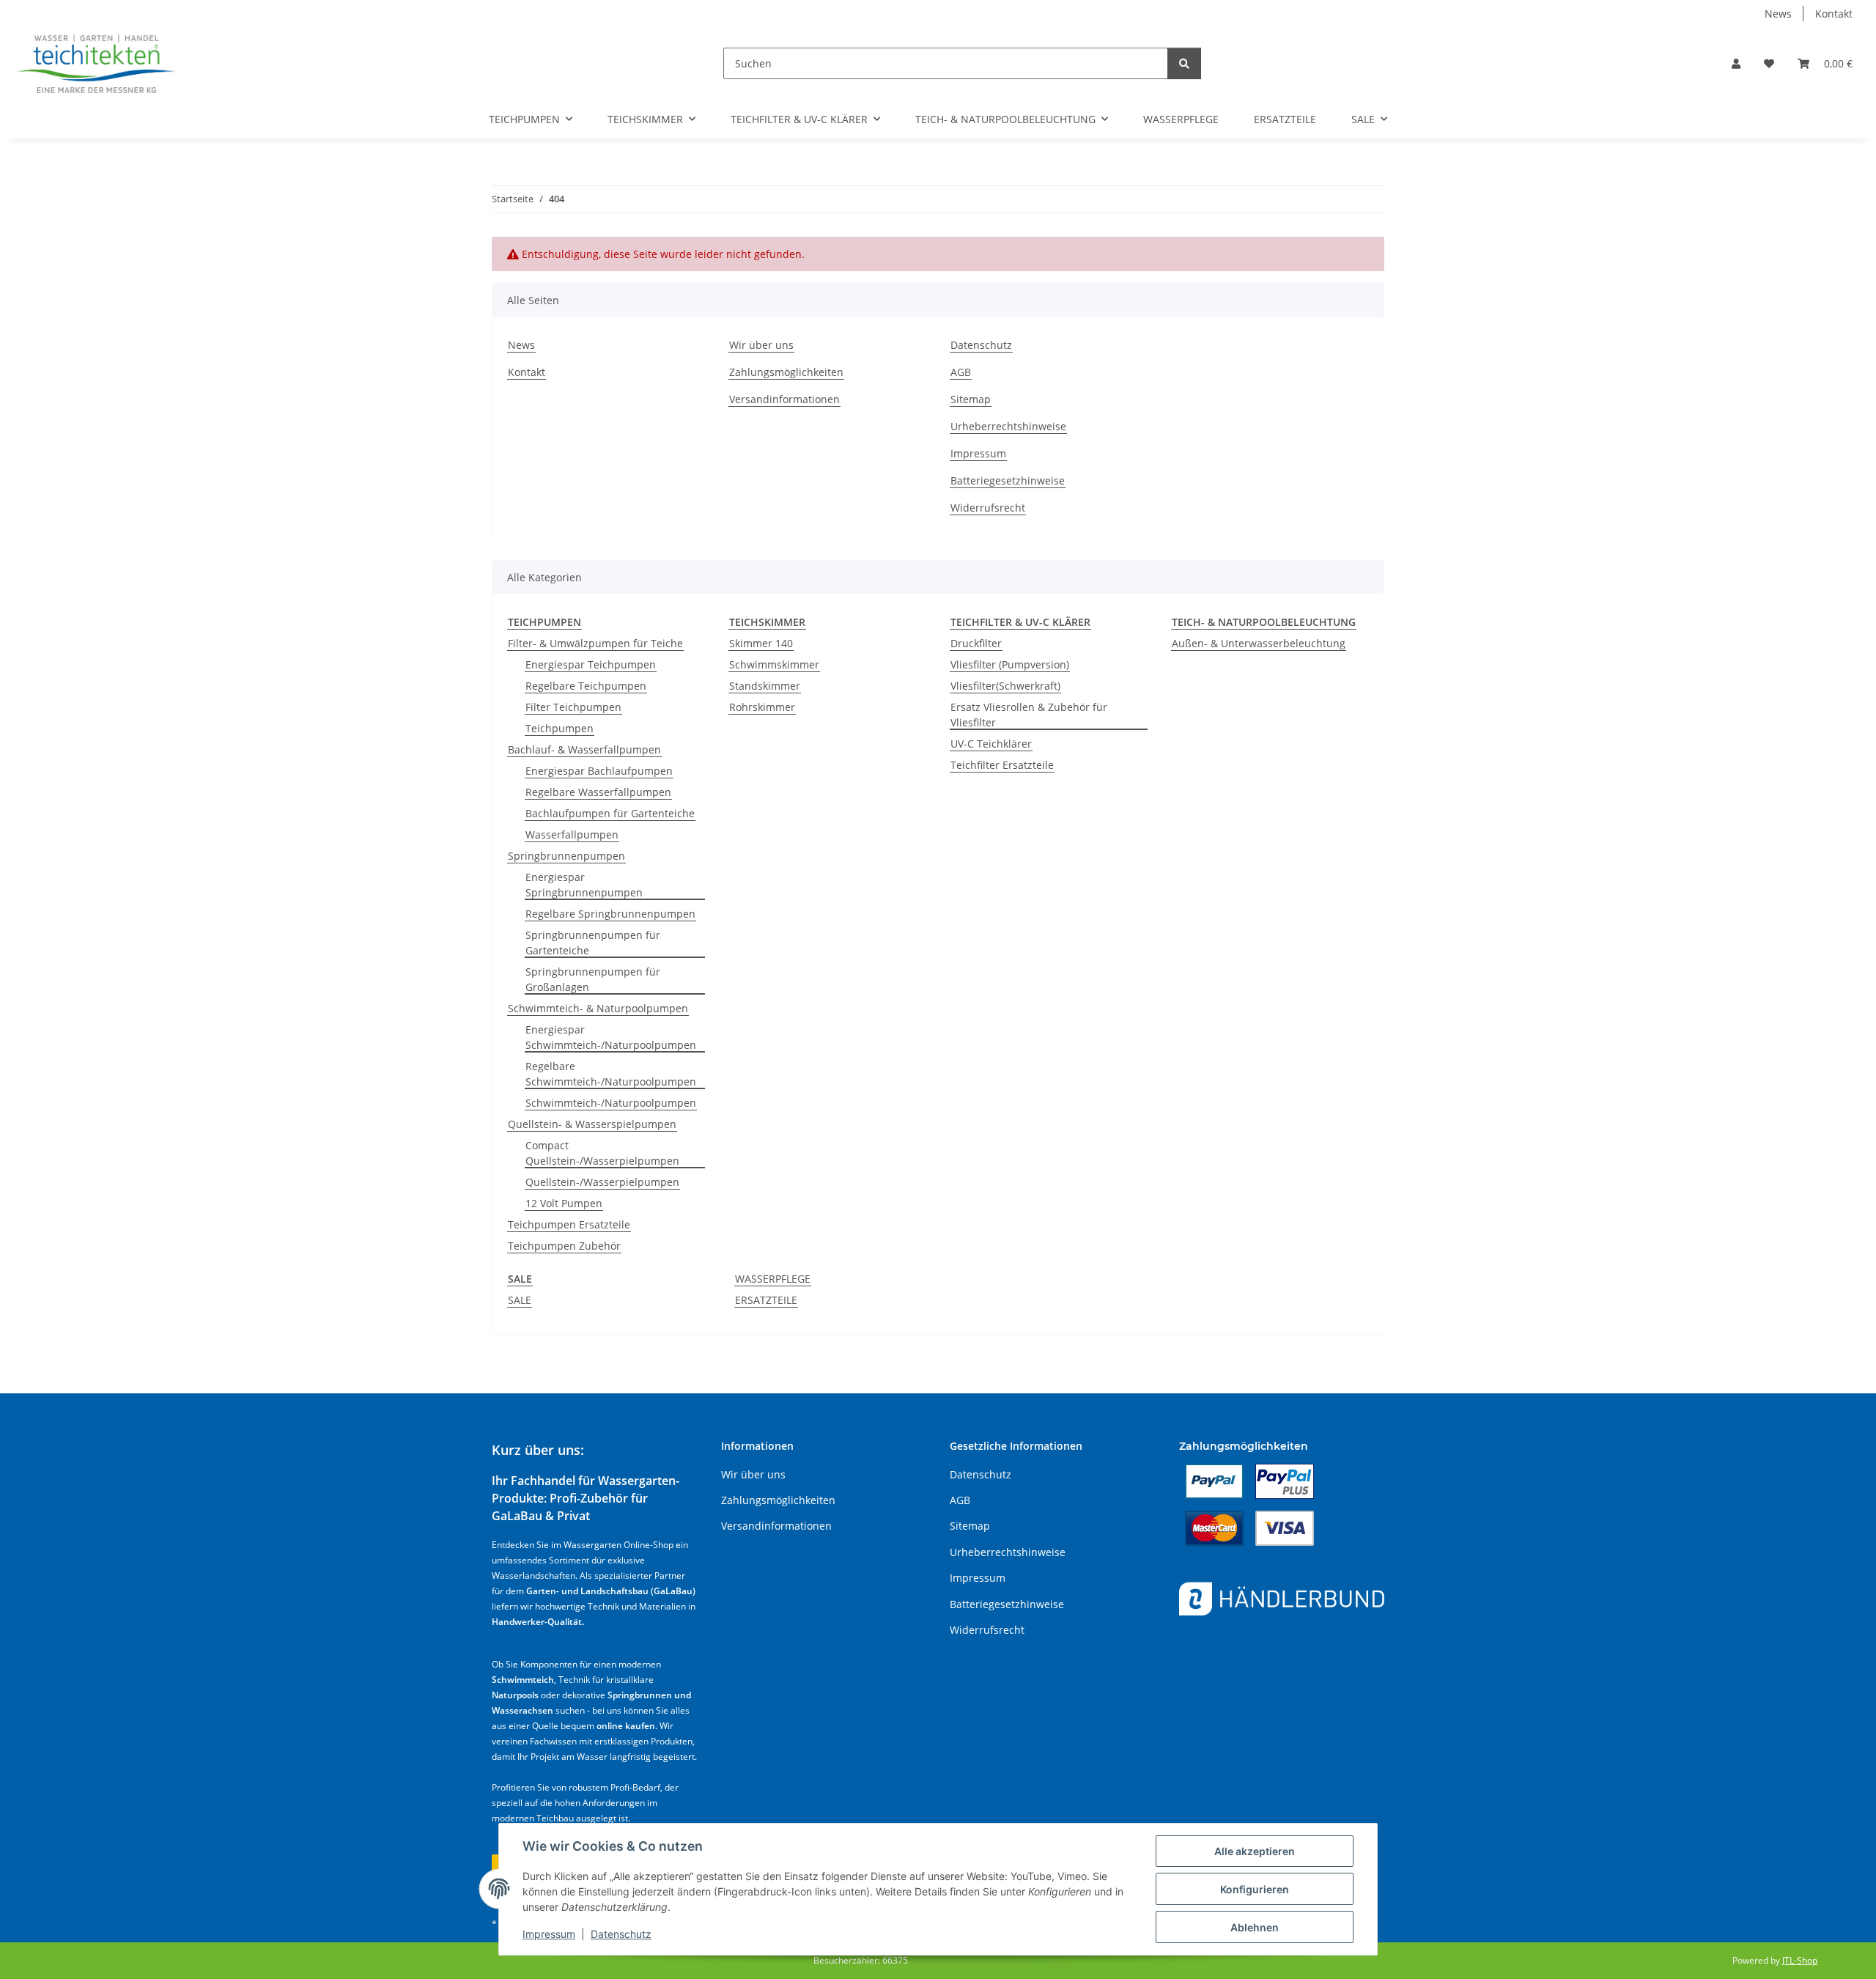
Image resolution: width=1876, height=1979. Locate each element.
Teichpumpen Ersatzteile (569, 1224)
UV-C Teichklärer (991, 744)
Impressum (549, 1934)
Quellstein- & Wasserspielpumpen (592, 1124)
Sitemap (971, 399)
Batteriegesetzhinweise (1008, 480)
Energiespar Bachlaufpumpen (599, 771)
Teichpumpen (560, 728)
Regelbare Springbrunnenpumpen (610, 914)
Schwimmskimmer (774, 664)
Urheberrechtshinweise (1008, 426)
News (1778, 14)
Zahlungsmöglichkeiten (786, 372)
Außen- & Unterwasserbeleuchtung (1259, 643)
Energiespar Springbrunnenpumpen (584, 885)
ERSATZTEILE (766, 1300)
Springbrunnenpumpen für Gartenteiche (593, 943)
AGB (961, 372)
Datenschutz (621, 1934)
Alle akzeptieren (1255, 1851)
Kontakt (1834, 14)
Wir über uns (761, 345)
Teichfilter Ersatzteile (1002, 765)
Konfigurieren (1255, 1889)
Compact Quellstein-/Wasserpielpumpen (602, 1153)
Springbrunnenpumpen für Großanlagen (593, 979)
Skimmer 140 (761, 643)
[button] (1736, 63)
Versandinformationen (784, 399)
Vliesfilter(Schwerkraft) (1005, 686)
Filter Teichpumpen (573, 707)
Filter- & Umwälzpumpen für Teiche (595, 643)
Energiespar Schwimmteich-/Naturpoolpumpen (611, 1037)
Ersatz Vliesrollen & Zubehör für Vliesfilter (1029, 715)
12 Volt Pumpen (564, 1203)
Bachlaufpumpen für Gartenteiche (610, 813)
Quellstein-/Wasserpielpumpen (602, 1182)
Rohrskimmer (762, 707)
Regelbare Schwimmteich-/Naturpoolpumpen (611, 1074)
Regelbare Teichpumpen (586, 686)
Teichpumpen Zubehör (564, 1246)
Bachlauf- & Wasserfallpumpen (584, 749)
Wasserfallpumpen (572, 834)
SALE (520, 1300)
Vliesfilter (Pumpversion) (1010, 664)
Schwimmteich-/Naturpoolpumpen (611, 1103)
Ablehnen (1255, 1927)
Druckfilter (976, 643)
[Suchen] (1184, 63)
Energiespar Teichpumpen (591, 664)
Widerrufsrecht (988, 508)
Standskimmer (765, 686)
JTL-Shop (1800, 1960)
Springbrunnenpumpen (566, 856)
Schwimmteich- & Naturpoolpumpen (598, 1008)
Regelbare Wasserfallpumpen (598, 792)
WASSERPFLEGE (773, 1279)
